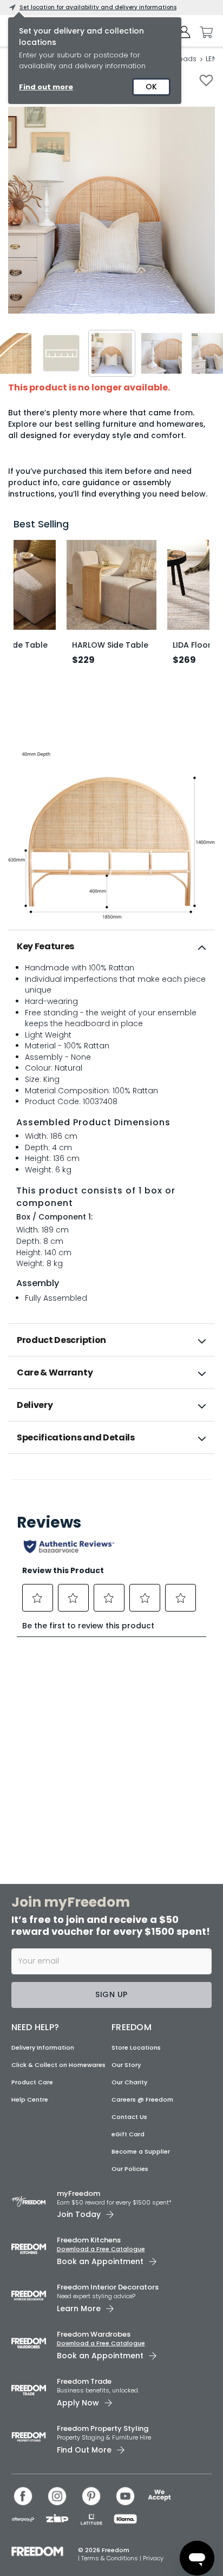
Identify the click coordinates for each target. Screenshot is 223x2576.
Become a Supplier (141, 2151)
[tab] (111, 947)
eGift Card (128, 2134)
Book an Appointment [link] (100, 2261)
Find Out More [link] (84, 2450)
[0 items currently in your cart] (204, 32)
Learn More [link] (79, 2308)
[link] (112, 1478)
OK (151, 87)
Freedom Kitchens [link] (89, 2240)
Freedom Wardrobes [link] (94, 2334)
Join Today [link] (79, 2214)
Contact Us (129, 2117)
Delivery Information (43, 2047)
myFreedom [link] (78, 2193)
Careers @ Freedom (142, 2099)
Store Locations (136, 2047)
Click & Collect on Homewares (58, 2065)
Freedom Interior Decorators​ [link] (108, 2287)
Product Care (32, 2082)
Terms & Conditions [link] (110, 2558)
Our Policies (130, 2169)
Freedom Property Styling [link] (103, 2428)
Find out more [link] (46, 87)
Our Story (126, 2065)
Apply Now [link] (78, 2403)
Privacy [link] (153, 2558)
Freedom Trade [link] (84, 2381)
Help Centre (30, 2099)
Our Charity (129, 2082)
